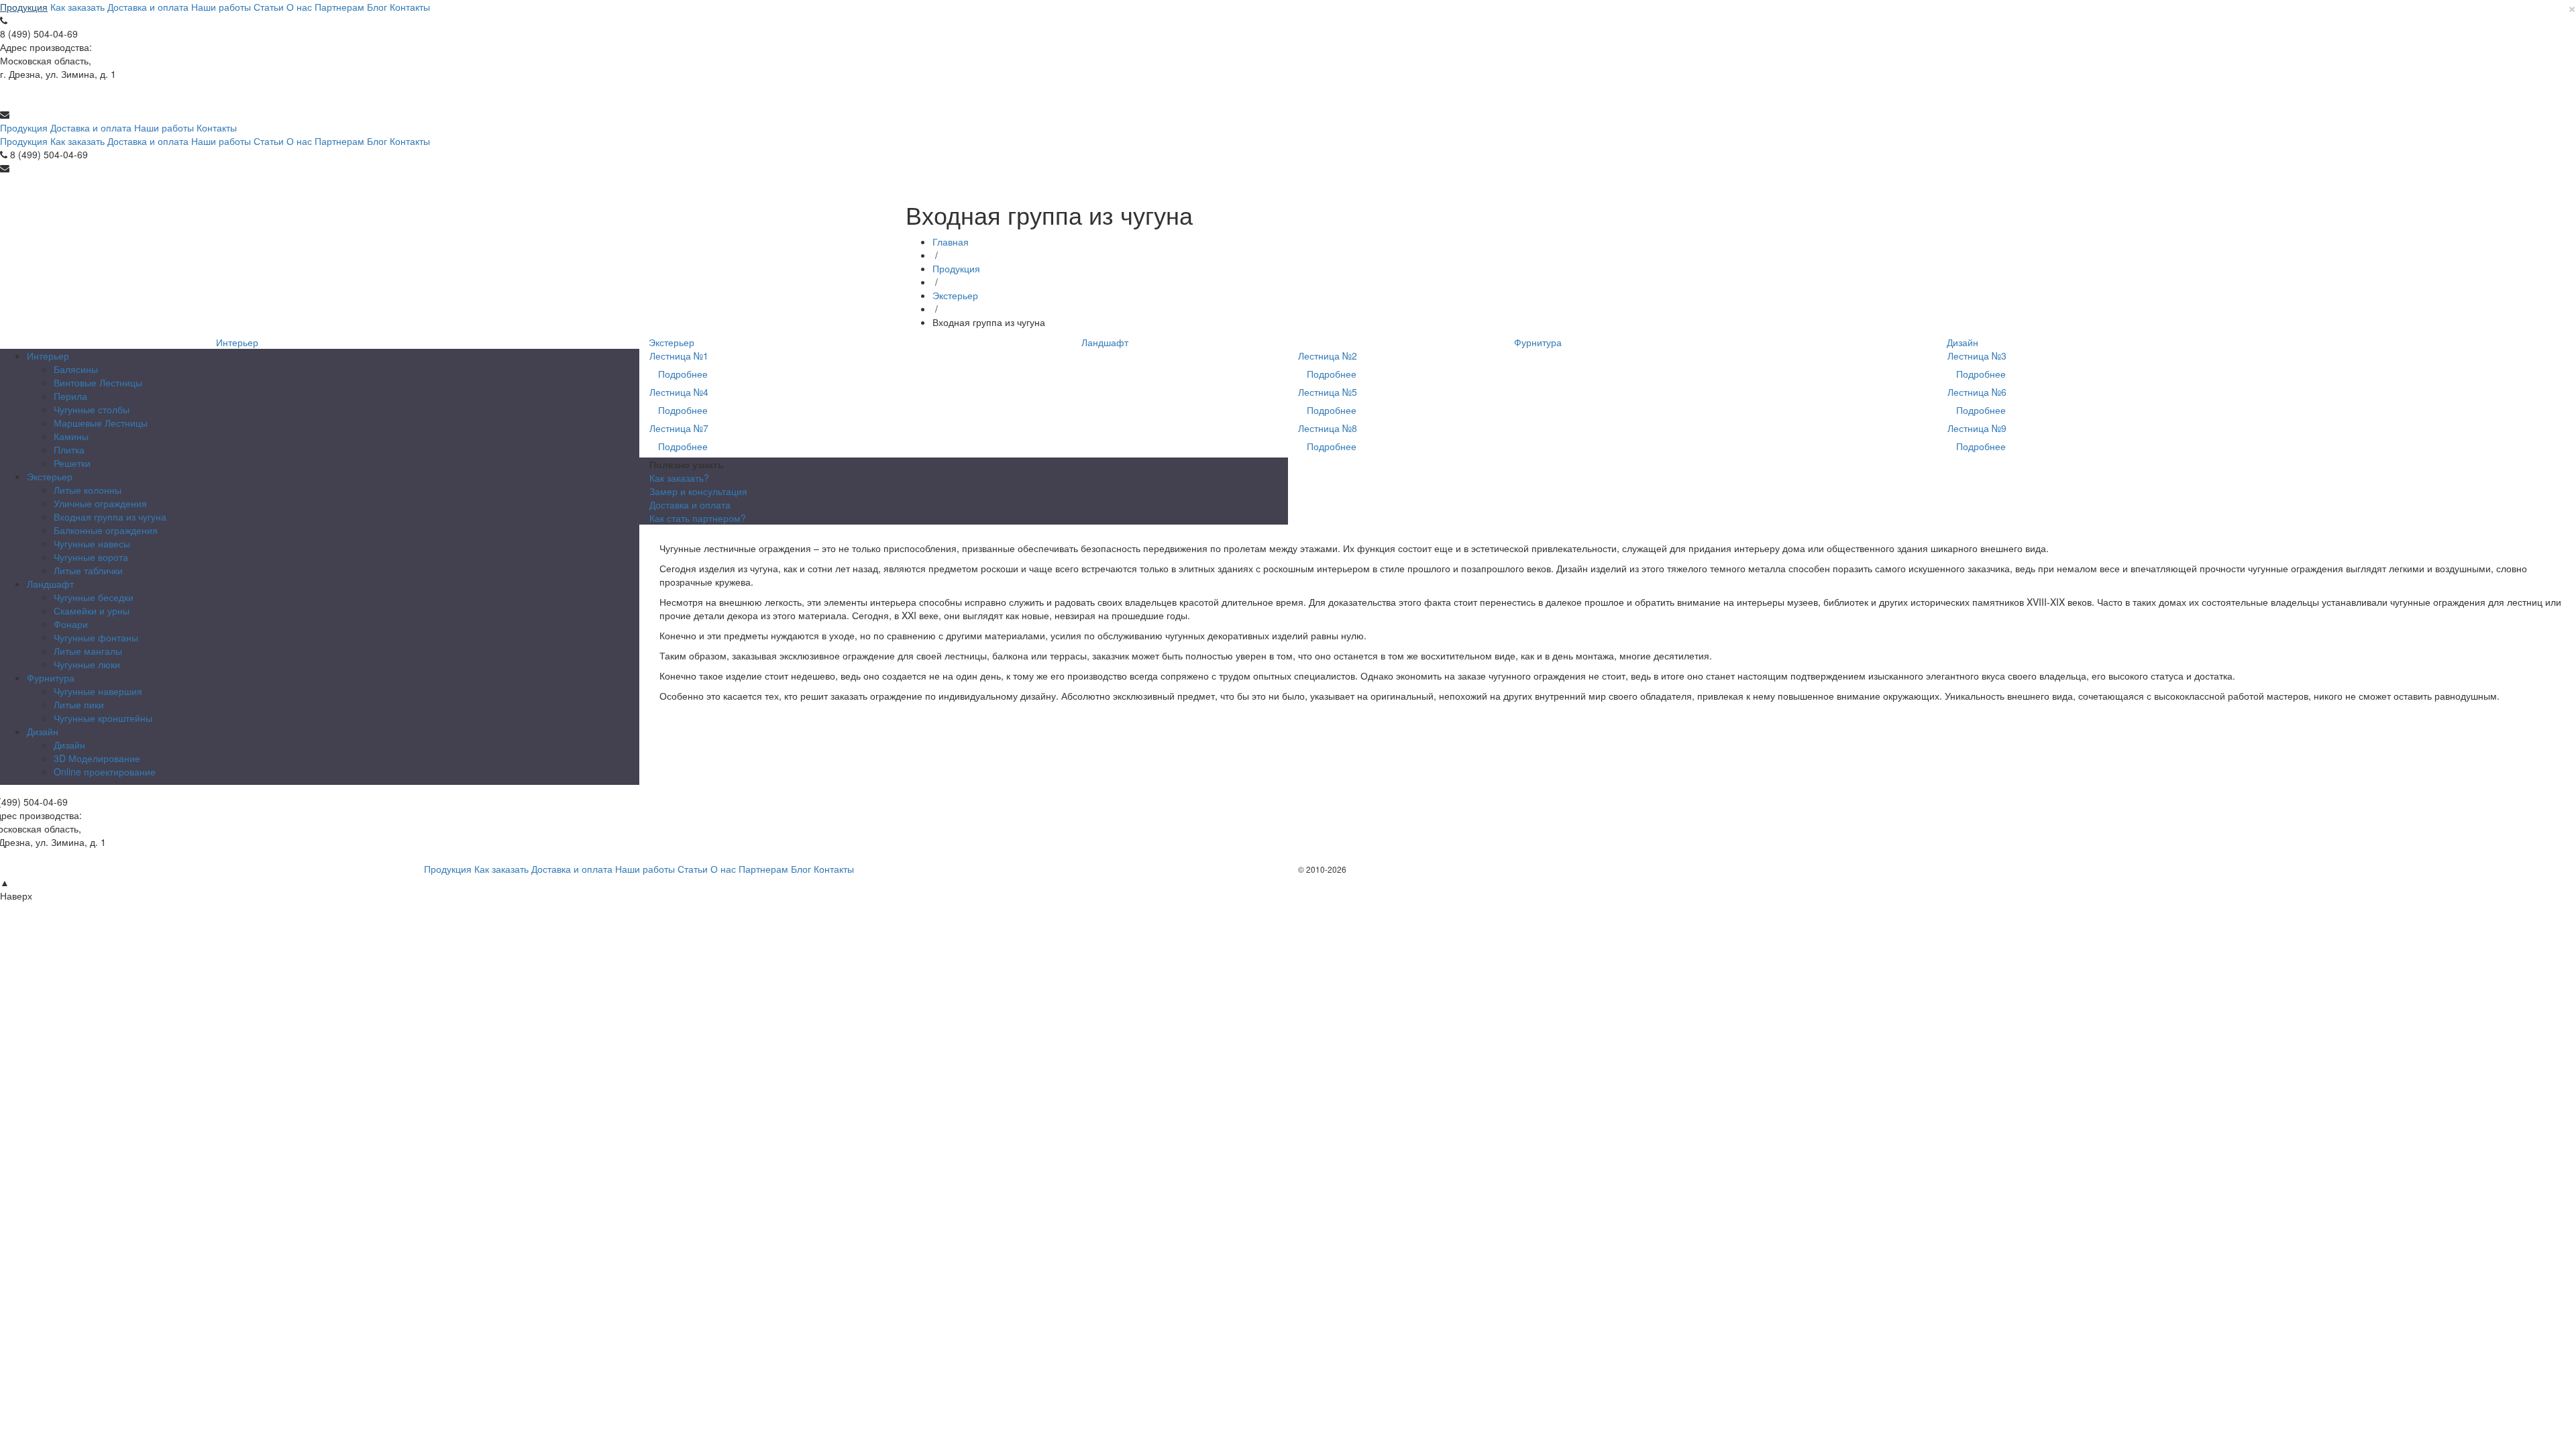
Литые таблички (88, 570)
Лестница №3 (1977, 356)
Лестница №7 (679, 428)
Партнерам (339, 7)
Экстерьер (955, 295)
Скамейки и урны (92, 610)
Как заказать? (679, 478)
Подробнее (683, 374)
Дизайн (1963, 342)
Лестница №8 (1328, 428)
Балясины (76, 369)
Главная (951, 241)
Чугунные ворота (91, 557)
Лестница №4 (679, 392)
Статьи (269, 7)
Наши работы (221, 7)
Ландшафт (1105, 342)
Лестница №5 (1328, 392)
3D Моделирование (97, 758)
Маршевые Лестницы (101, 423)
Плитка (69, 449)
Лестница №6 (1977, 392)
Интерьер (237, 342)
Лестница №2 (1328, 356)
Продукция (24, 7)
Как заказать (77, 7)
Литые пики (79, 704)
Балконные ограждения (106, 530)
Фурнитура (1538, 342)
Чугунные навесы (92, 543)
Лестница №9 (1977, 428)
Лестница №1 (679, 356)
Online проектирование (105, 771)
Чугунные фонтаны (96, 637)
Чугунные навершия (98, 691)
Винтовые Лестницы (98, 382)
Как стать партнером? (698, 518)
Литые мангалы (88, 651)
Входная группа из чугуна (110, 517)
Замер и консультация (698, 491)
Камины (71, 436)
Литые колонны (88, 490)
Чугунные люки (87, 664)
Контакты (410, 7)
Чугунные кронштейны (103, 718)
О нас (299, 7)
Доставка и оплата (148, 7)
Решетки (72, 463)
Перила (70, 396)
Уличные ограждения (100, 503)
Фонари (71, 624)
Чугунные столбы (92, 409)
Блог (377, 7)
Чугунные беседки (94, 597)
